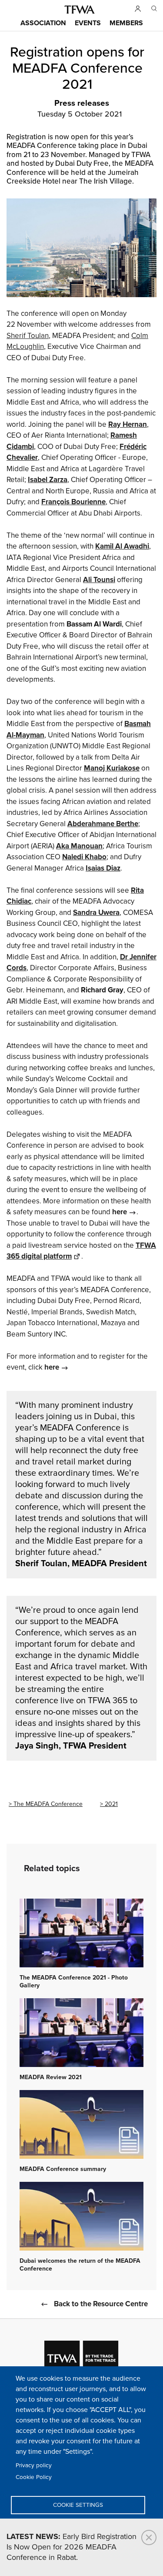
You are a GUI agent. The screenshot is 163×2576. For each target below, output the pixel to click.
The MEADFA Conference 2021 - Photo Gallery (74, 1982)
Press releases (82, 104)
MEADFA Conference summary (63, 2169)
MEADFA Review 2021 (51, 2077)
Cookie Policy (34, 2477)
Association (43, 23)
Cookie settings (78, 2505)
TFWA (80, 10)
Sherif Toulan (28, 336)
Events (88, 23)
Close (149, 2537)
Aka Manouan (79, 846)
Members (126, 23)
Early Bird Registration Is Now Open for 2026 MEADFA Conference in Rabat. (72, 2547)
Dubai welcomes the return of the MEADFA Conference (80, 2265)
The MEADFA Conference (48, 1804)
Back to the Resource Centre (101, 2304)
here (120, 1212)
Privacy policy (34, 2465)
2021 (111, 1804)
